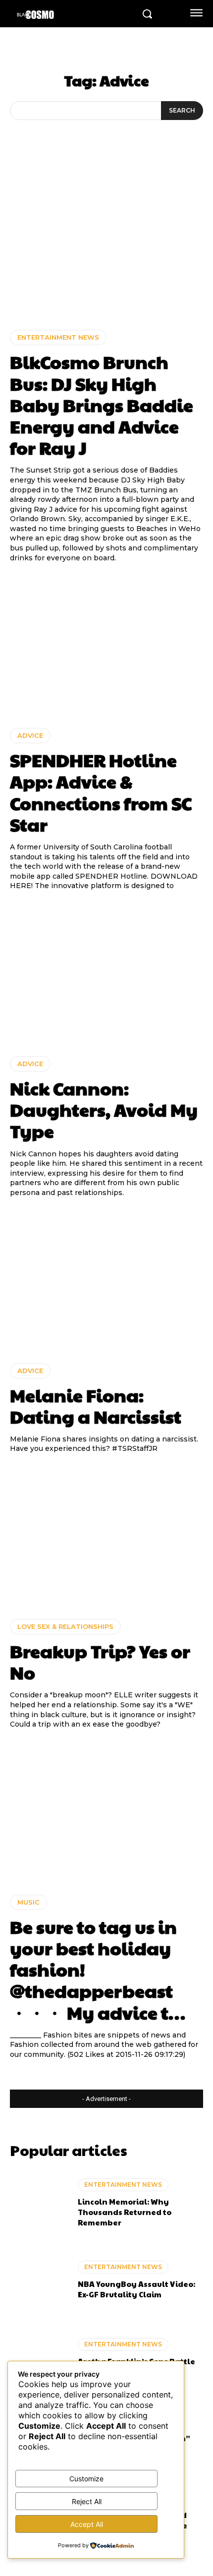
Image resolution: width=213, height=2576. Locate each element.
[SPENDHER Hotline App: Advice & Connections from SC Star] (106, 645)
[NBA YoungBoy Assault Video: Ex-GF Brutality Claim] (39, 2280)
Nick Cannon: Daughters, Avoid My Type (104, 1109)
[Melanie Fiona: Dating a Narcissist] (106, 1281)
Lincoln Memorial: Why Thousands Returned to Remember (125, 2212)
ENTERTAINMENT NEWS (58, 337)
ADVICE (30, 735)
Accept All (87, 2524)
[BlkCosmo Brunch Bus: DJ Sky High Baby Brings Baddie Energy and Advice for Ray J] (106, 247)
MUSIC (28, 1902)
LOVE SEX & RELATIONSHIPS (65, 1626)
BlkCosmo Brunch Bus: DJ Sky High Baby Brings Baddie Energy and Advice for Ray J (102, 404)
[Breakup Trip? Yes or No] (106, 1536)
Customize (86, 2479)
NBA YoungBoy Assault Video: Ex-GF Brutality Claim (136, 2289)
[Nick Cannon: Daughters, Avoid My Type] (106, 974)
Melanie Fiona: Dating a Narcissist (96, 1406)
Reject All (87, 2501)
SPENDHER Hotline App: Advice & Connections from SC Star (101, 792)
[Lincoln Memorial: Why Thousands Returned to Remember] (39, 2203)
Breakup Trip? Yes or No (100, 1661)
